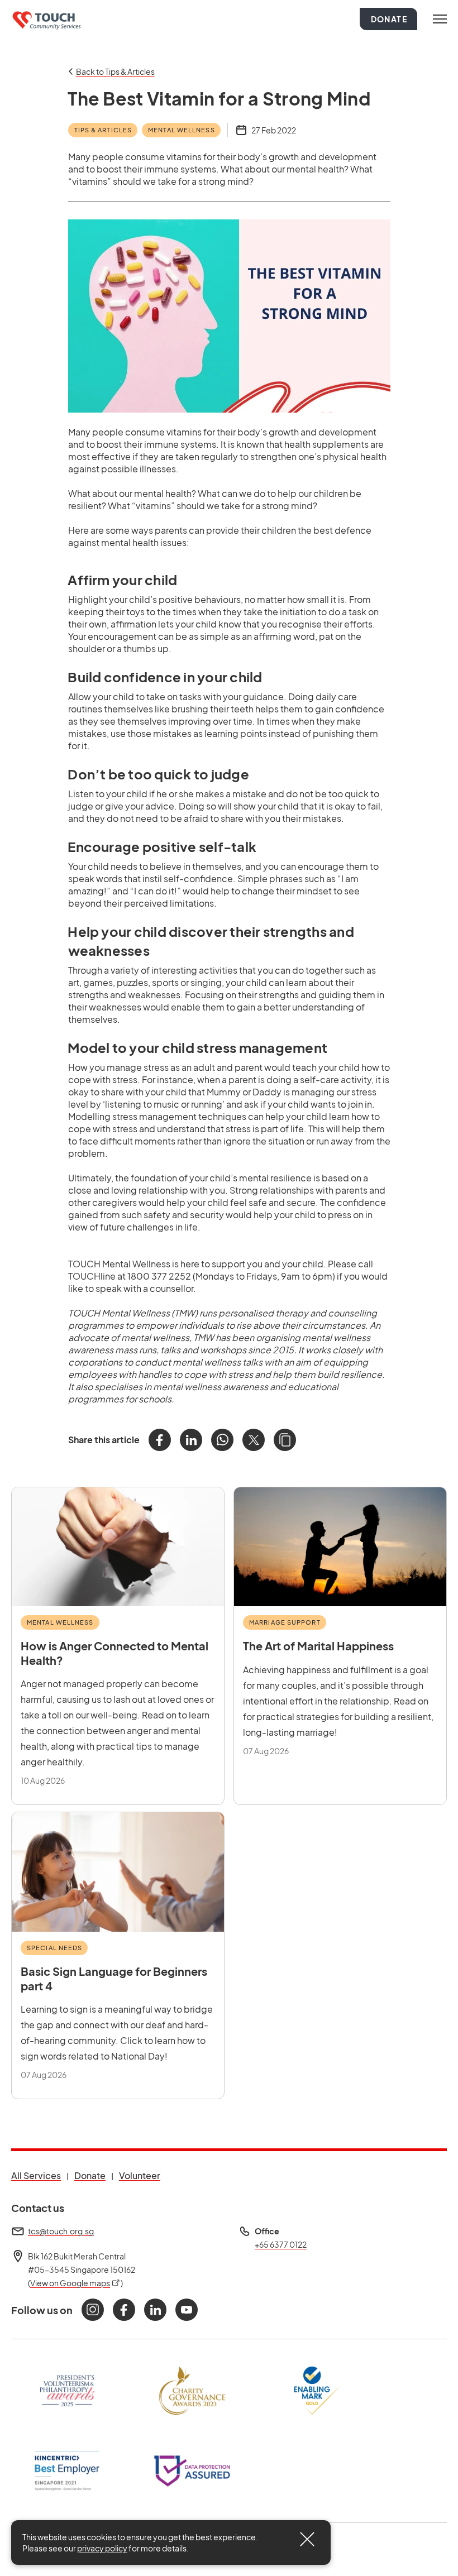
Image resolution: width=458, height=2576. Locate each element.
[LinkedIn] (191, 1440)
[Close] (307, 2539)
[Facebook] (160, 1440)
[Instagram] (93, 2310)
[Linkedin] (155, 2310)
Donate (389, 19)
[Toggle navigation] (440, 19)
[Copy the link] (285, 1440)
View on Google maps (75, 2283)
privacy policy (102, 2548)
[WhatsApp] (222, 1440)
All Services (36, 2175)
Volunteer (140, 2175)
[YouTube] (187, 2310)
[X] (254, 1440)
